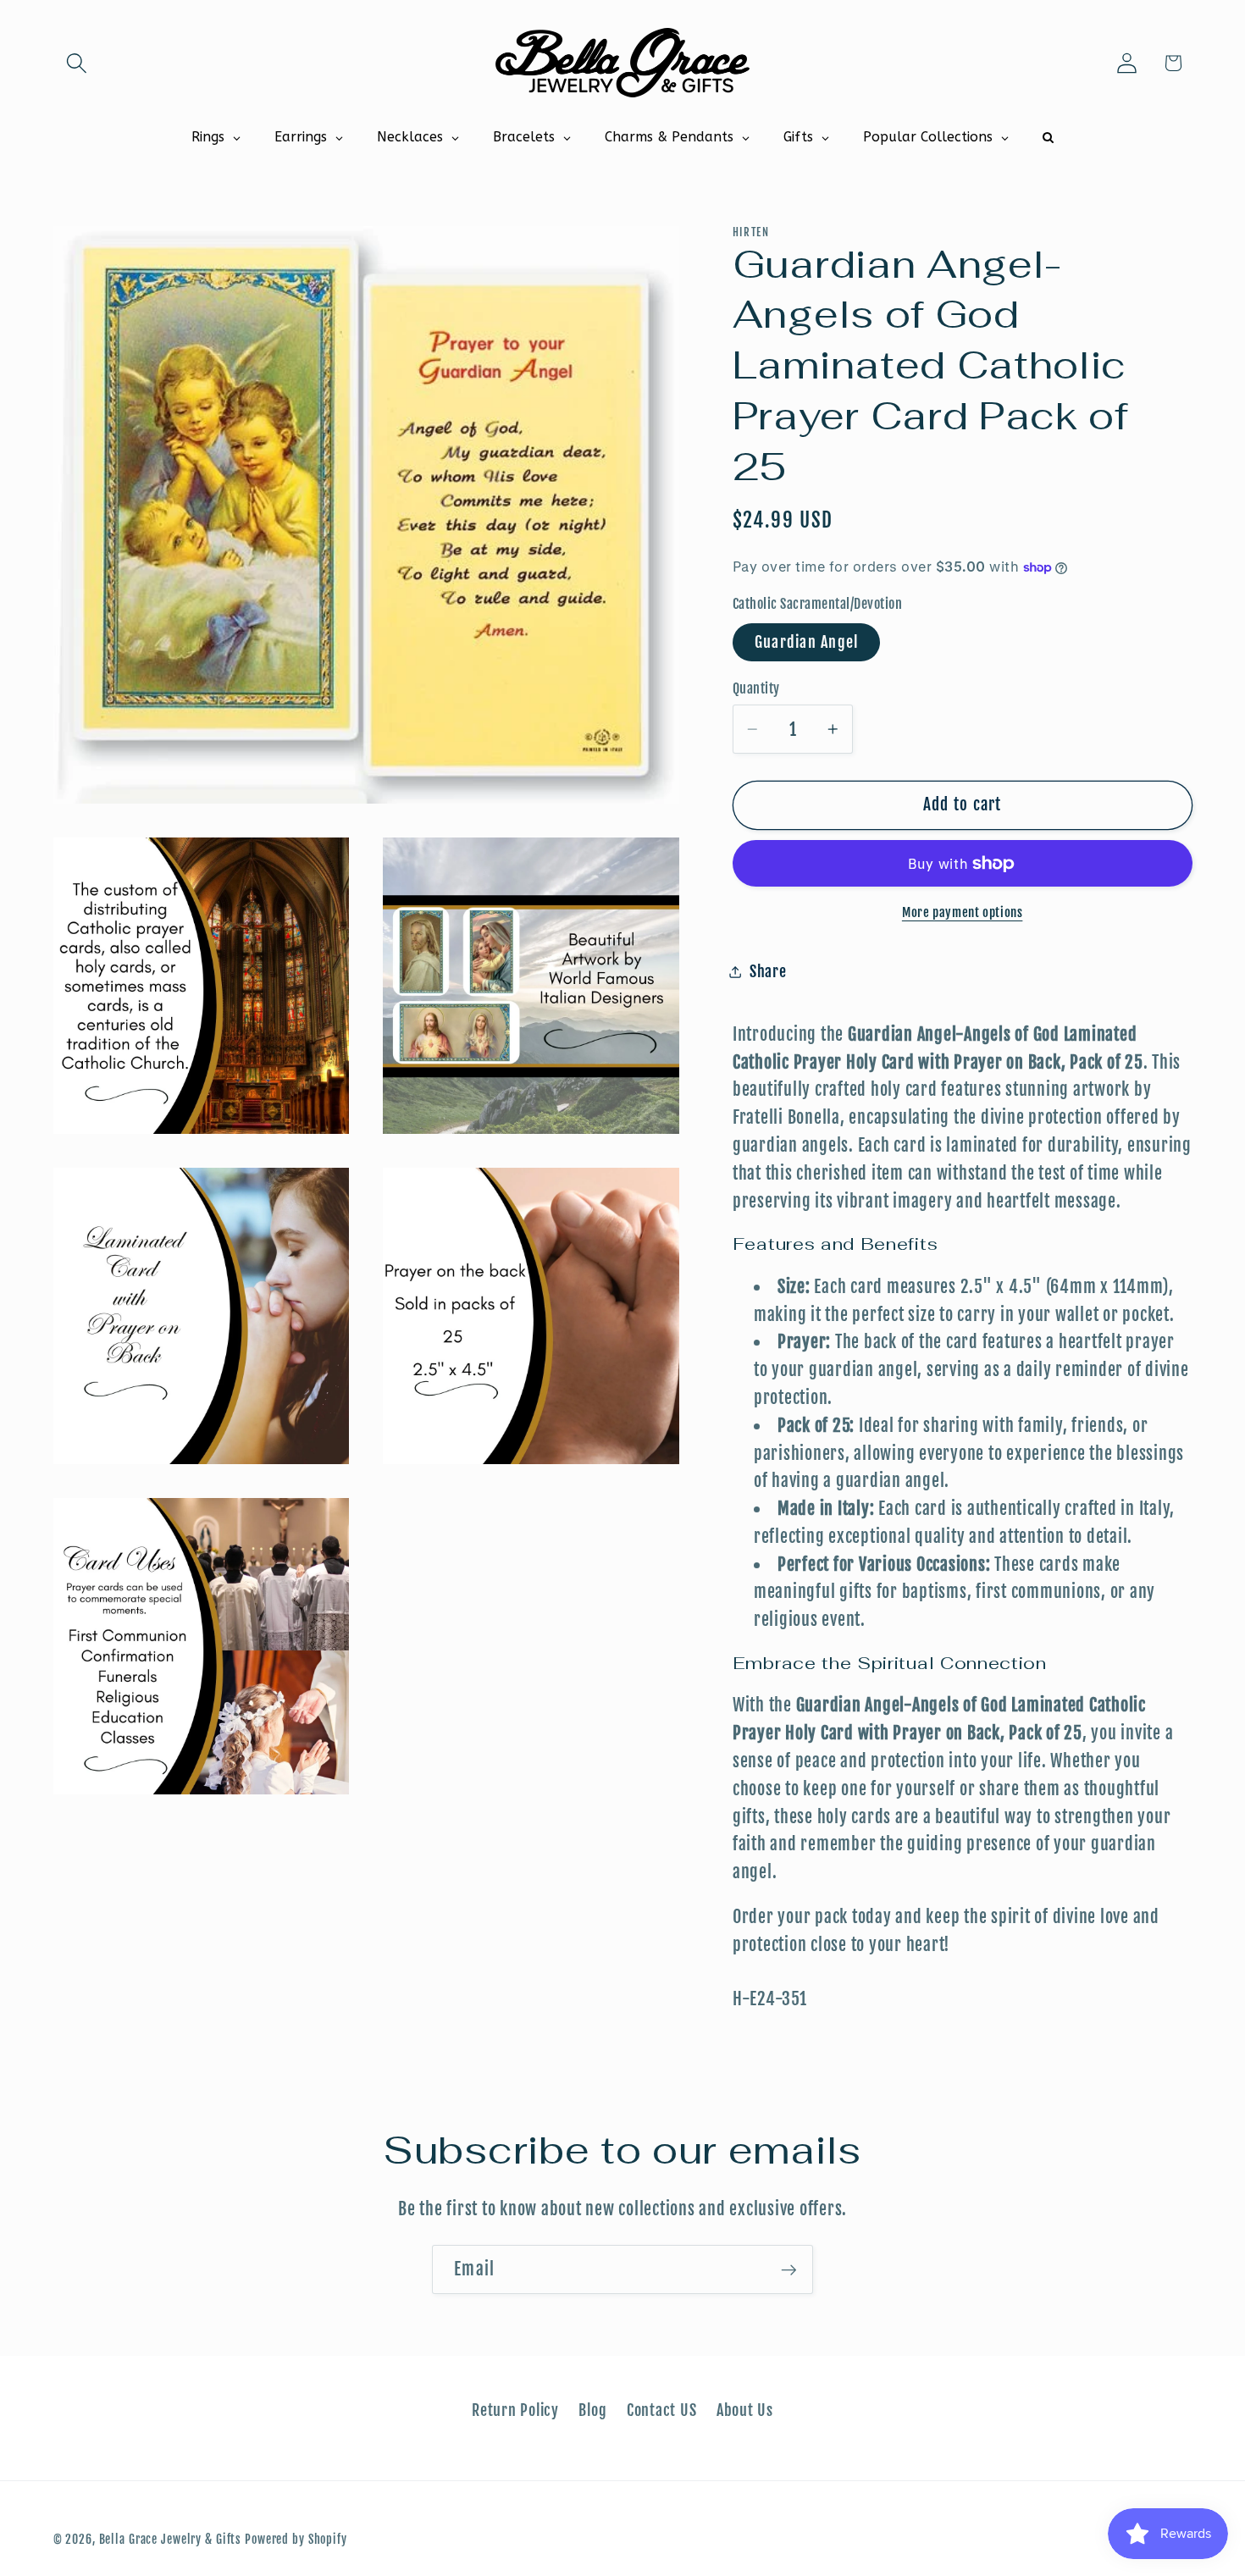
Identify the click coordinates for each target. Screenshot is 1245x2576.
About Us (745, 2410)
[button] (77, 63)
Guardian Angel (807, 642)
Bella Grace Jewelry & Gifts (171, 2539)
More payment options (963, 913)
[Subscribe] (789, 2269)
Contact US (662, 2410)
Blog (592, 2410)
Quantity (756, 688)
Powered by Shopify (296, 2539)
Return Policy (515, 2410)
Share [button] (768, 971)
